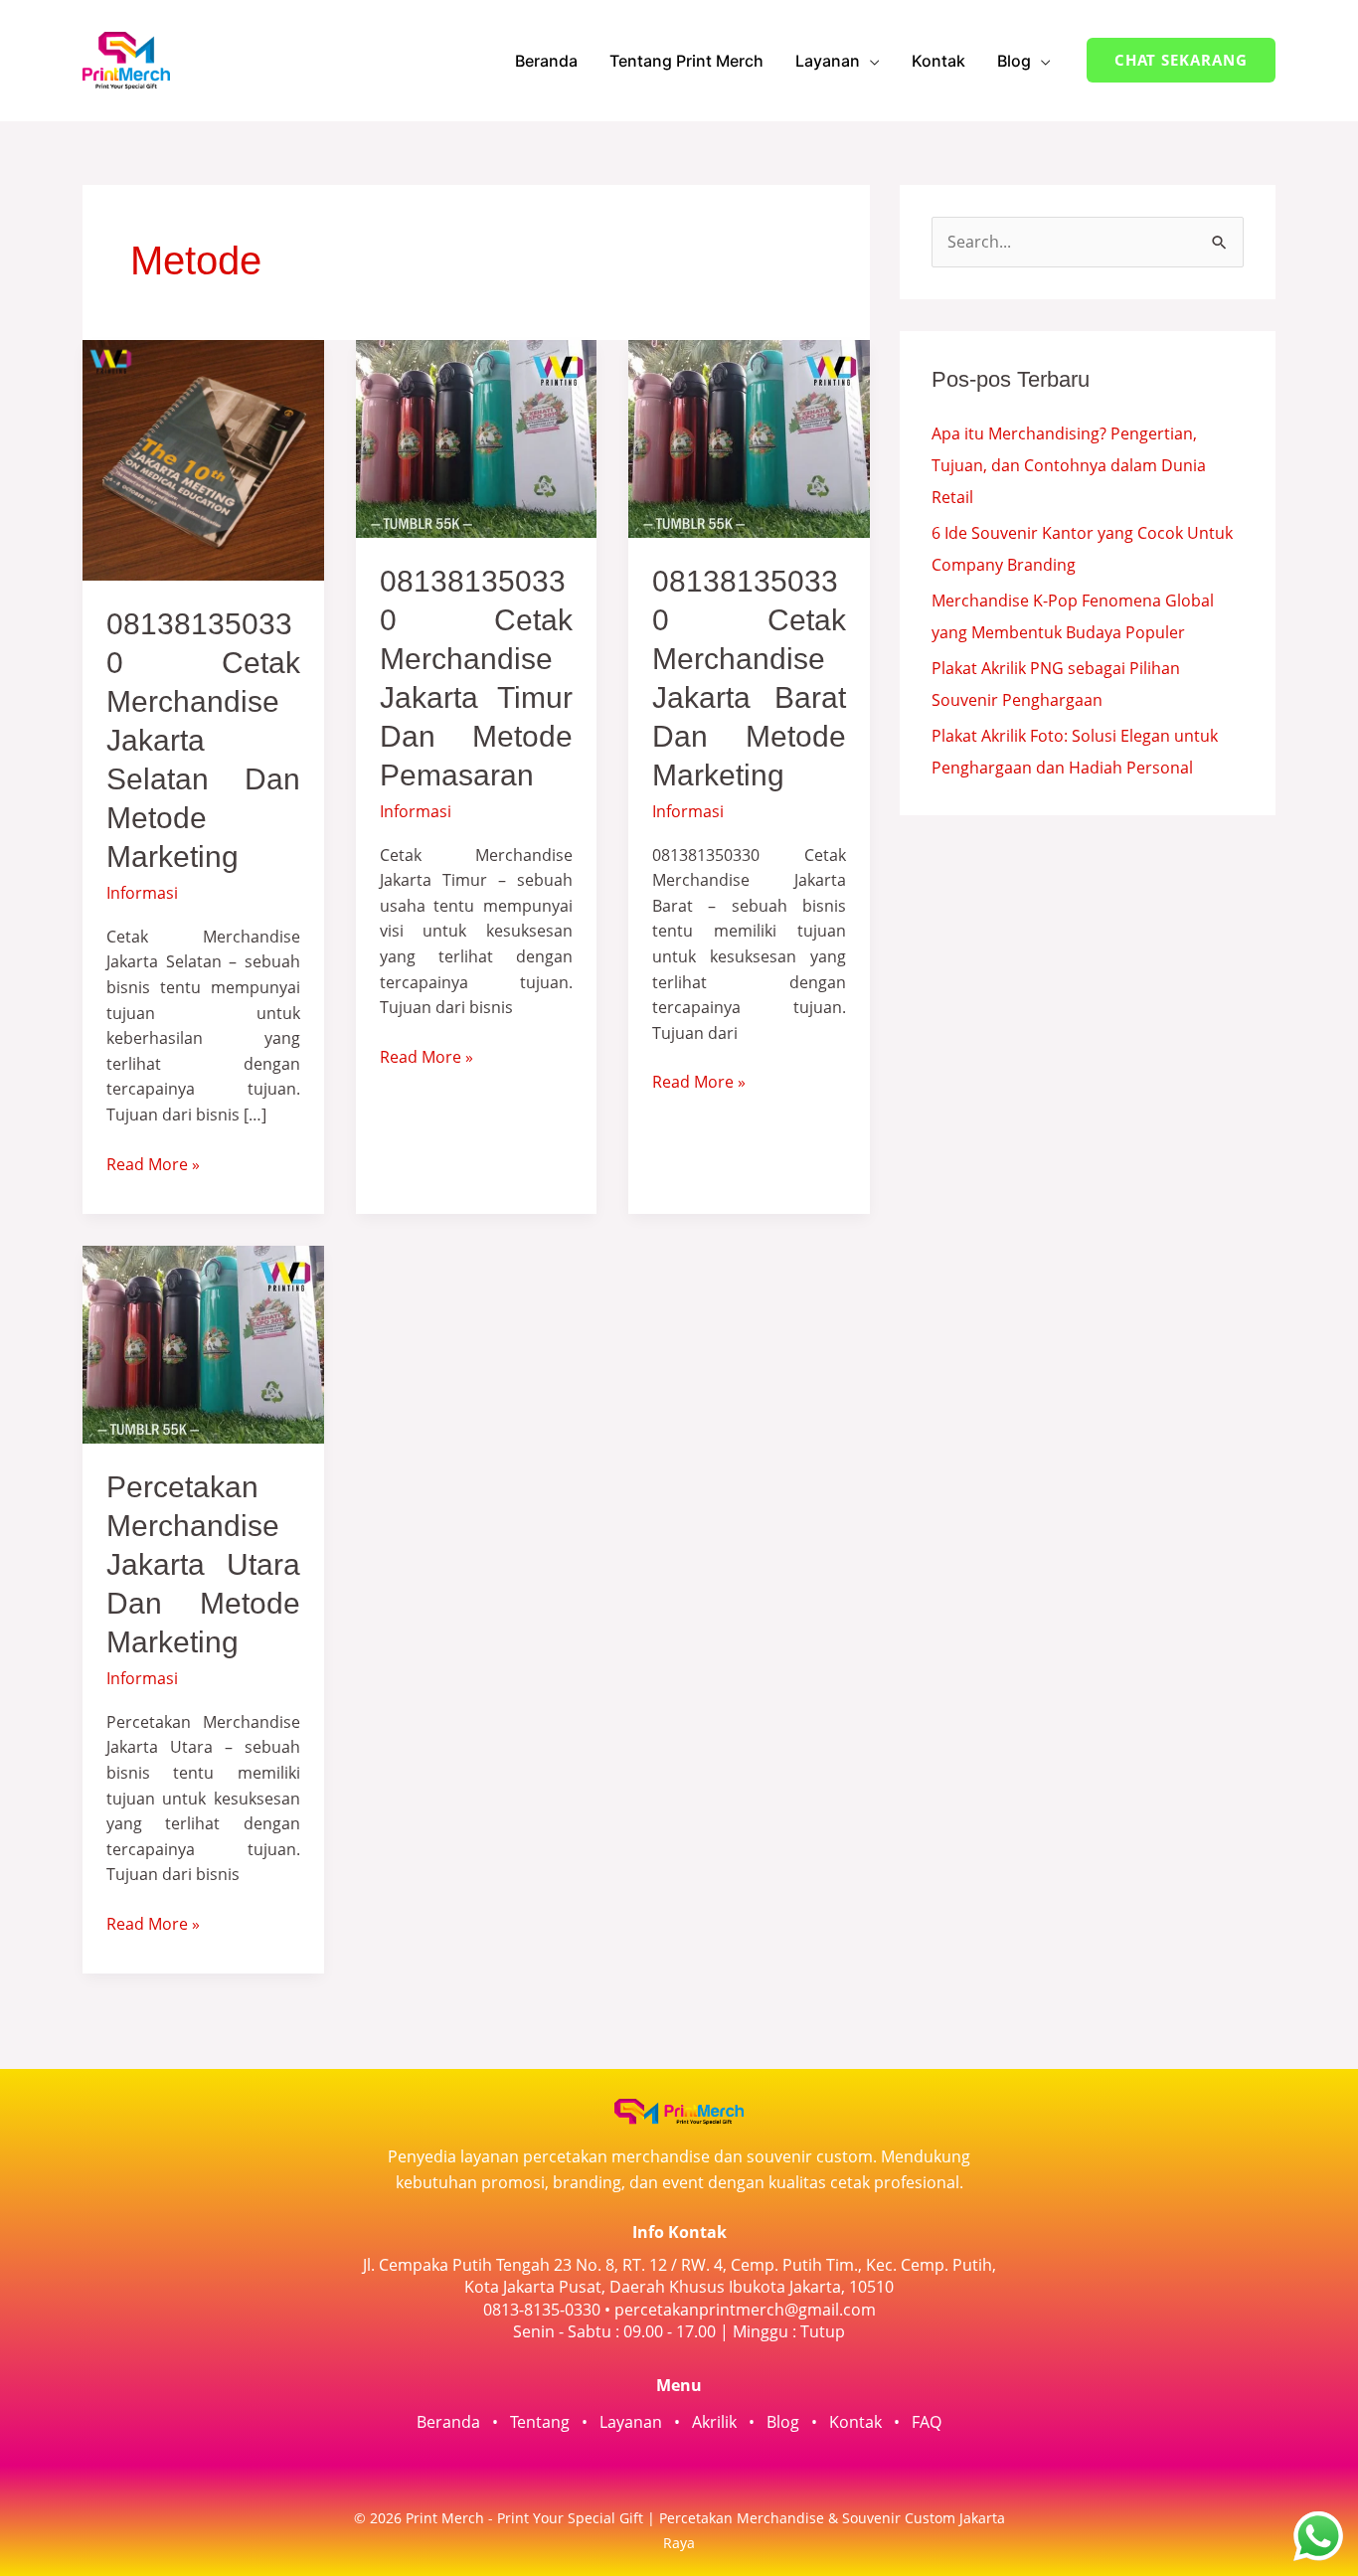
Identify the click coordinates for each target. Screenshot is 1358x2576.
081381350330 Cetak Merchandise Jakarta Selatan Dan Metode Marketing (203, 740)
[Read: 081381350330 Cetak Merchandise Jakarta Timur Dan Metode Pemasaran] (477, 437)
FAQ (927, 2422)
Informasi (142, 893)
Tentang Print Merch (686, 61)
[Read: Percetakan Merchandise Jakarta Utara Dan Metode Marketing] (203, 1343)
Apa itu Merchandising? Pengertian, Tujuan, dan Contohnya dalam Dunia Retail (1069, 465)
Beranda (546, 61)
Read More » (153, 1164)
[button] (1181, 60)
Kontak (938, 61)
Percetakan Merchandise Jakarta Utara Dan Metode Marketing (203, 1564)
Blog (1014, 61)
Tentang (540, 2422)
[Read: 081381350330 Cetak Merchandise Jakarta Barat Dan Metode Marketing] (749, 437)
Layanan (828, 61)
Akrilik (714, 2422)
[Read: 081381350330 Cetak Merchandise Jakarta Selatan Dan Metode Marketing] (203, 458)
